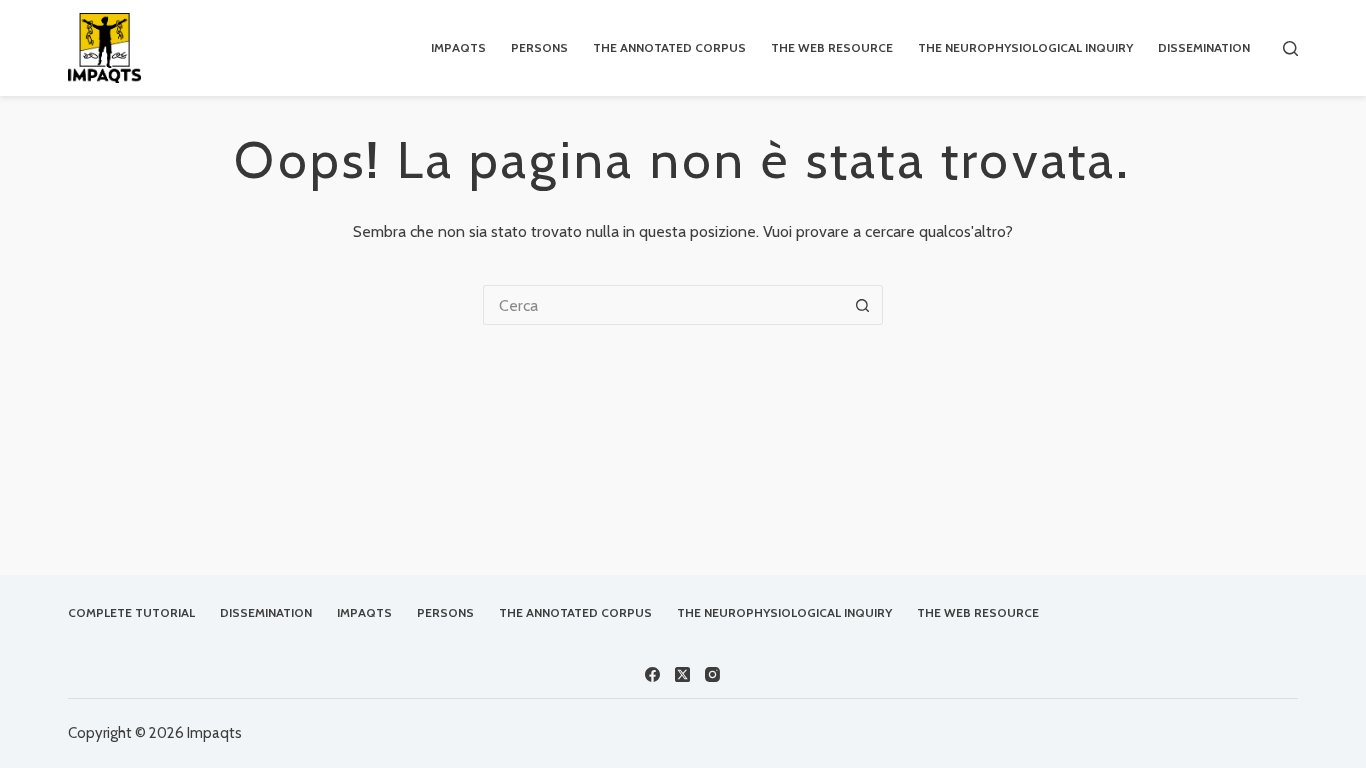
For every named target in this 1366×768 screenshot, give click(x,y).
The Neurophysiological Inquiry (1025, 47)
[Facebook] (652, 674)
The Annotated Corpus (669, 47)
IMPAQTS (458, 47)
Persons (539, 47)
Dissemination (1204, 47)
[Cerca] (1290, 48)
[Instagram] (712, 674)
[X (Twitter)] (682, 674)
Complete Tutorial (131, 612)
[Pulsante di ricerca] (863, 305)
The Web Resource (832, 47)
